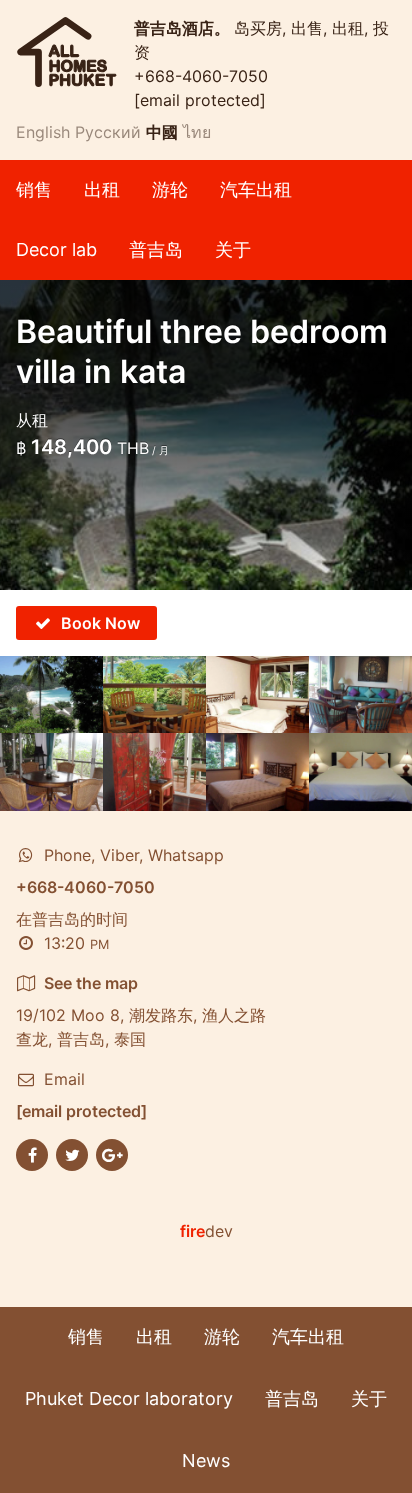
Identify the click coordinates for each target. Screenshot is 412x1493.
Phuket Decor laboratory (129, 1398)
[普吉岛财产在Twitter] (72, 1153)
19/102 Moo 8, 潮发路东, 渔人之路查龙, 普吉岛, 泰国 (141, 1011)
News (206, 1460)
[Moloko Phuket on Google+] (112, 1153)
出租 (102, 189)
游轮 (170, 189)
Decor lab (56, 249)
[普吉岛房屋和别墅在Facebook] (32, 1153)
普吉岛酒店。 (184, 28)
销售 (34, 189)
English (43, 132)
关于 (233, 249)
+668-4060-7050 (201, 76)
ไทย (197, 132)
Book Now (100, 623)
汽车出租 (256, 189)
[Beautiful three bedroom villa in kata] (51, 694)
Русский (108, 132)
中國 (162, 132)
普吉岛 (156, 249)
